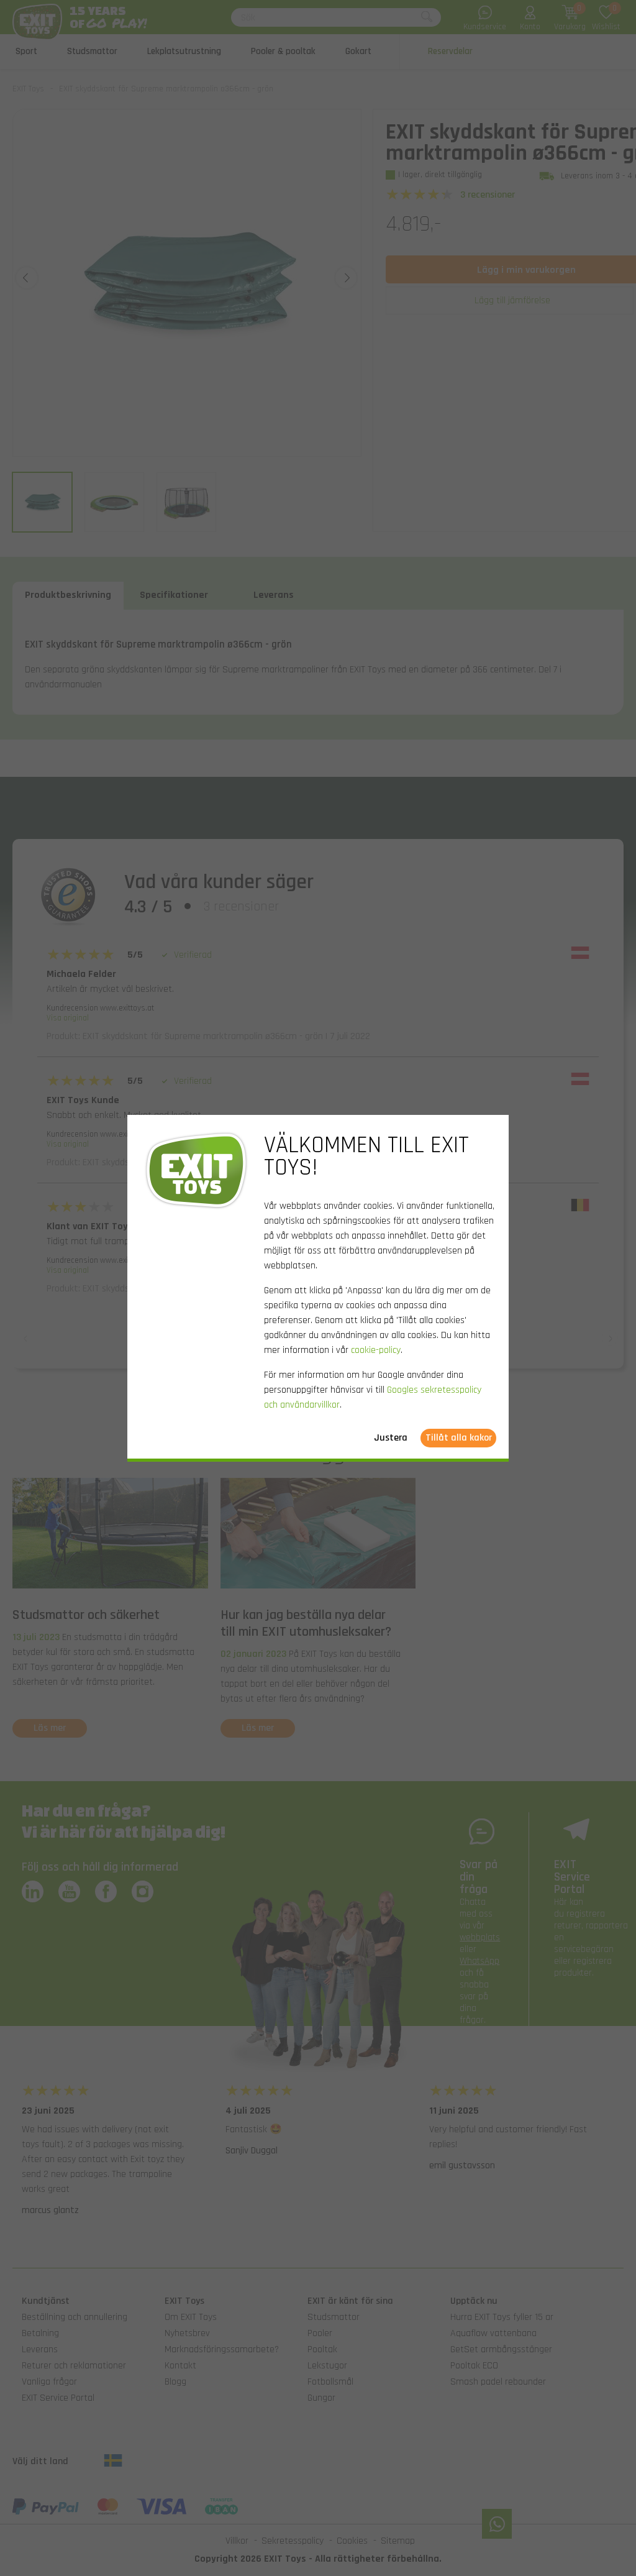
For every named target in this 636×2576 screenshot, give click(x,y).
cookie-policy (376, 1350)
